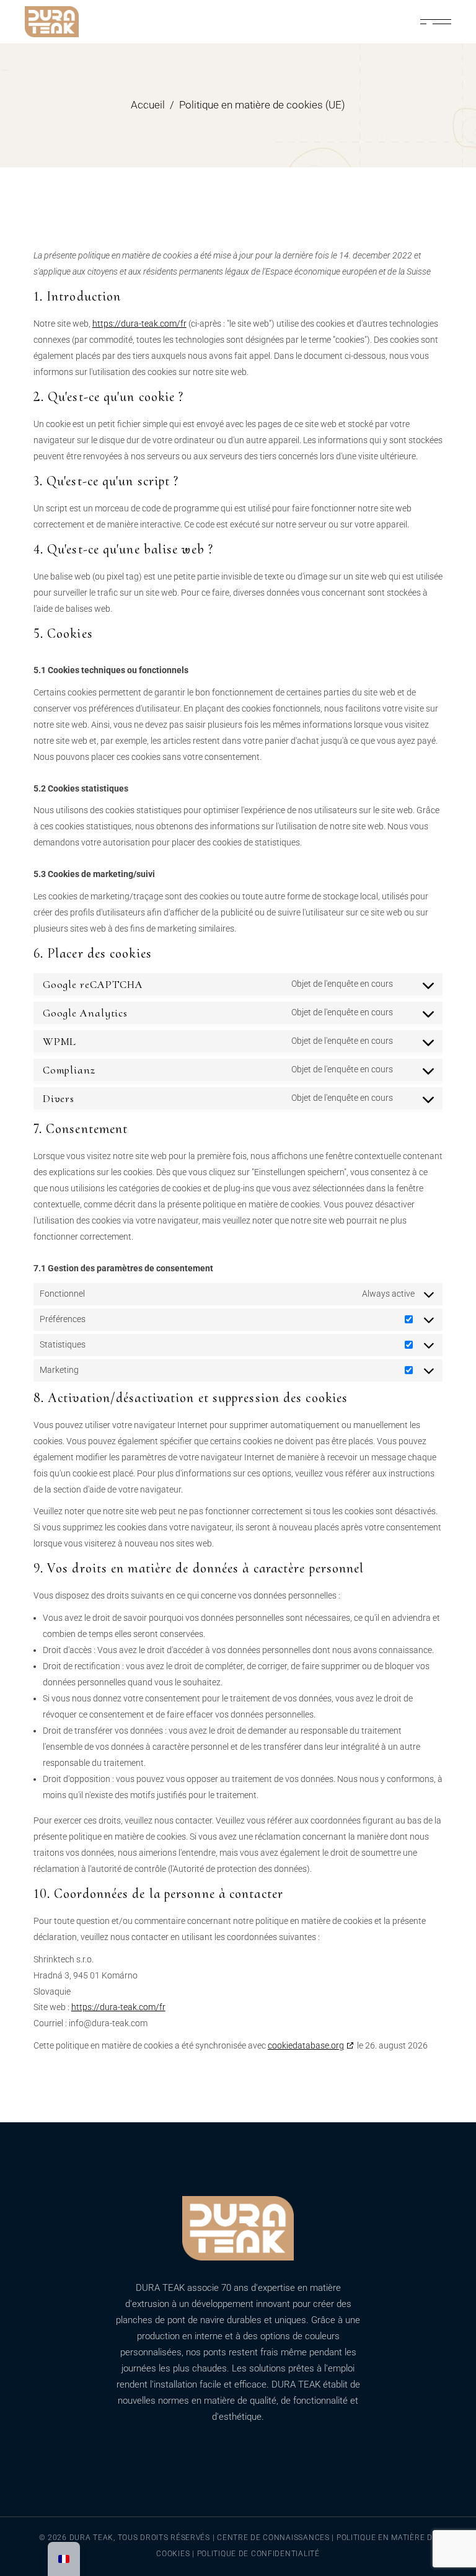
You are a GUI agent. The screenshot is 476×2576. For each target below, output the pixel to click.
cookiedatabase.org (306, 2045)
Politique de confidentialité (258, 2554)
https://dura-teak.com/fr (139, 324)
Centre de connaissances (274, 2538)
